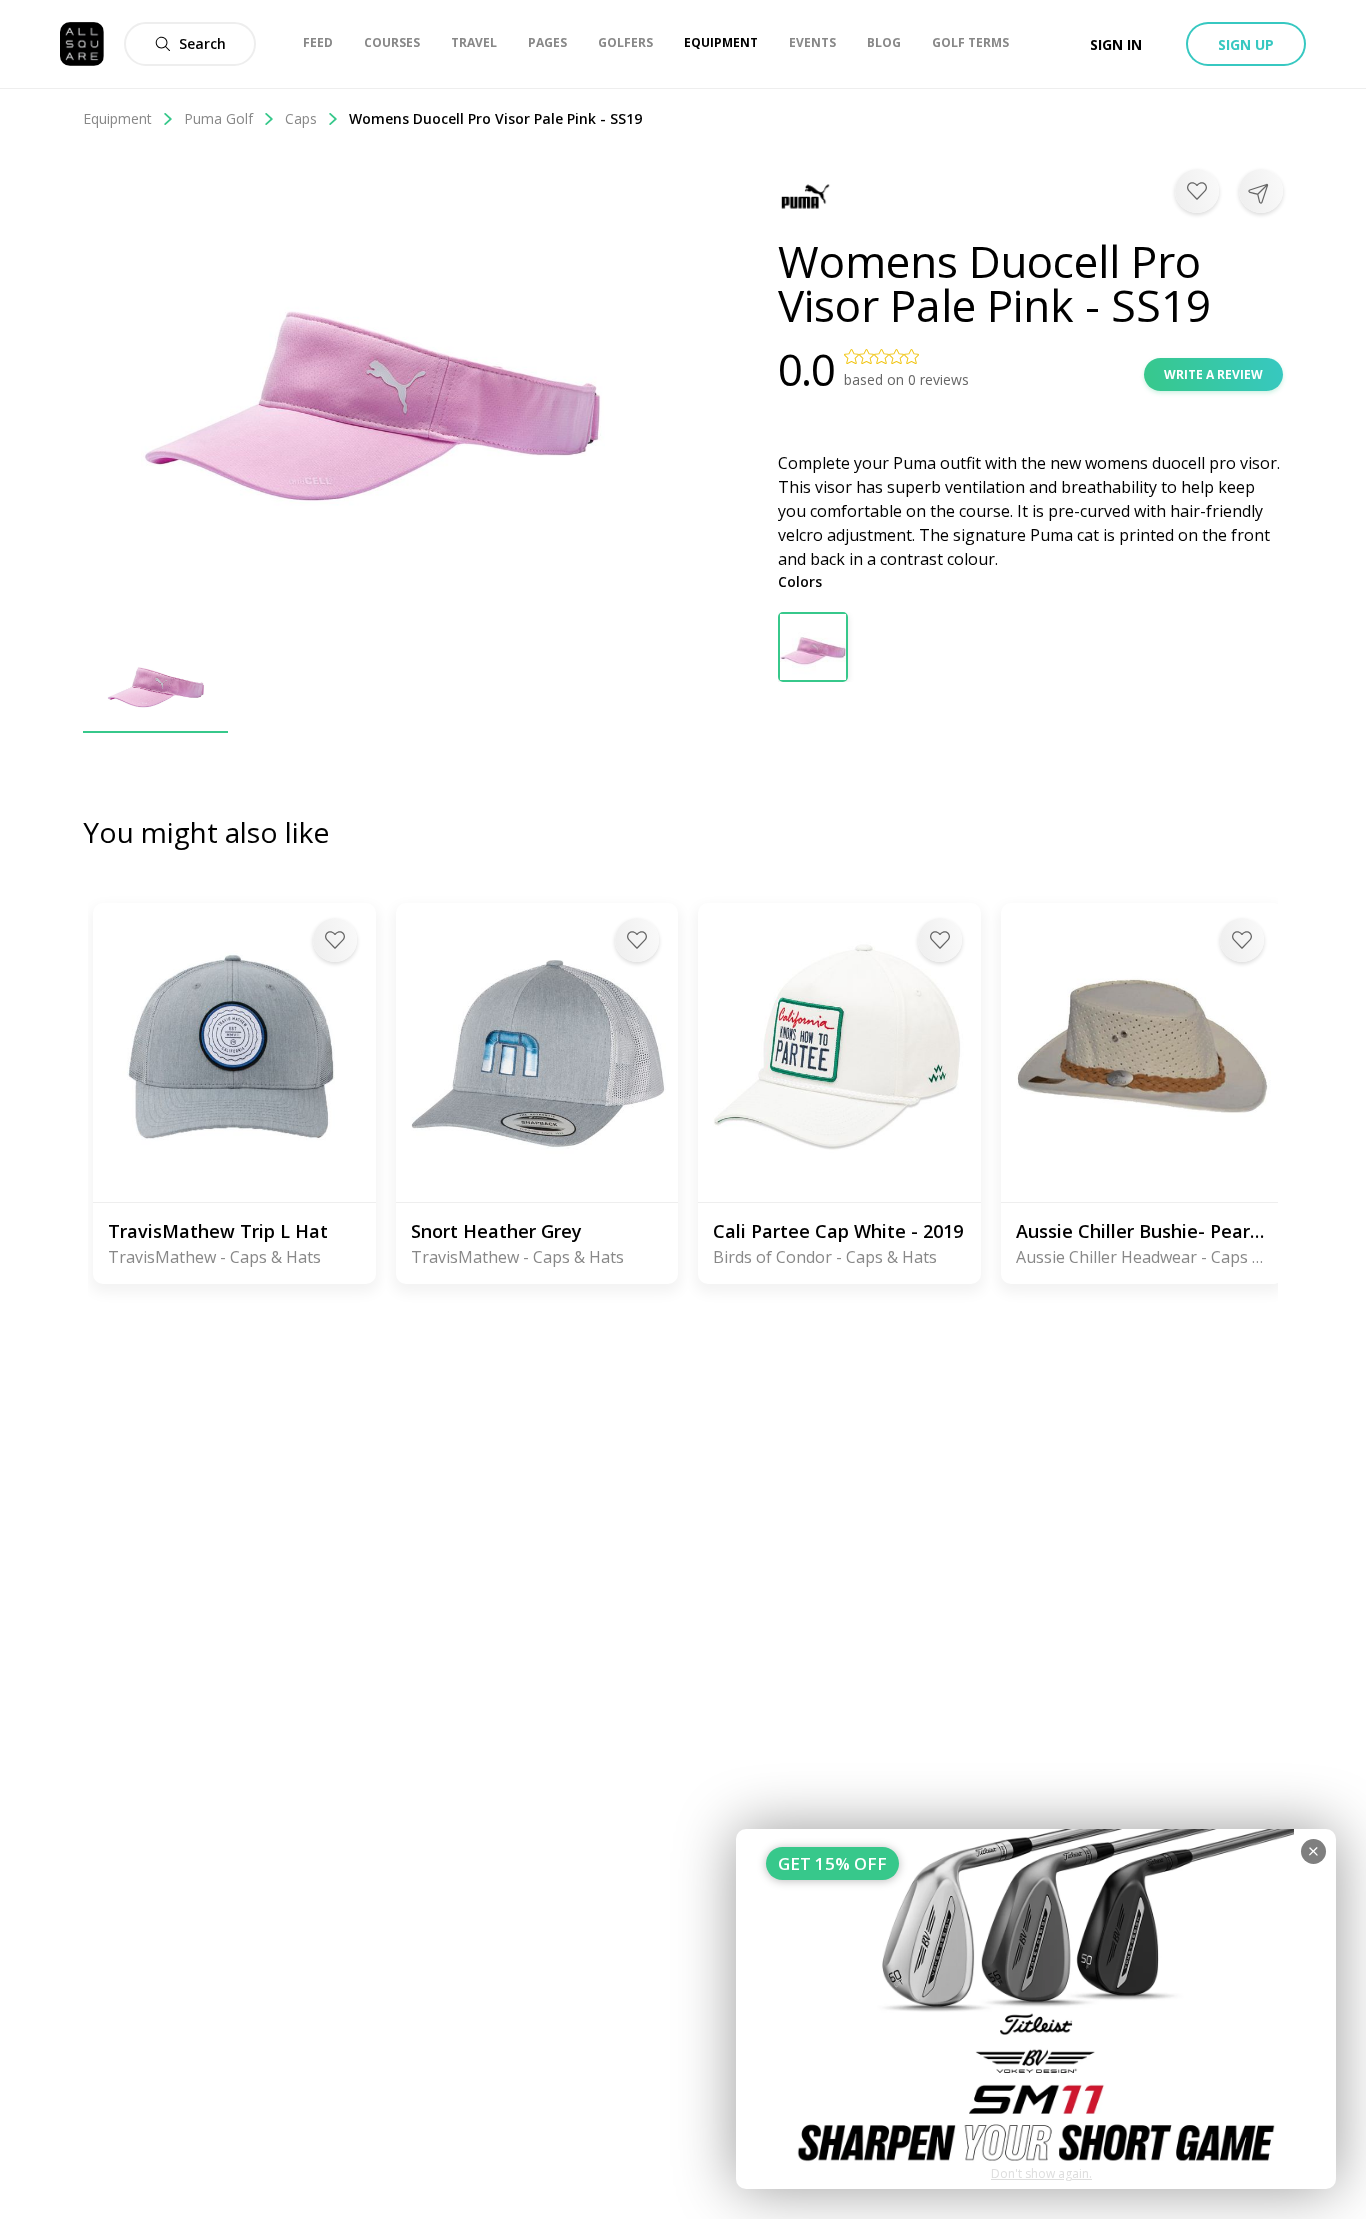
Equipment (117, 118)
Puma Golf (218, 118)
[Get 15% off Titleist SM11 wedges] (1036, 2009)
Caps (301, 118)
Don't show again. (1041, 2173)
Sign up (1246, 44)
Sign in (1116, 44)
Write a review (1213, 374)
